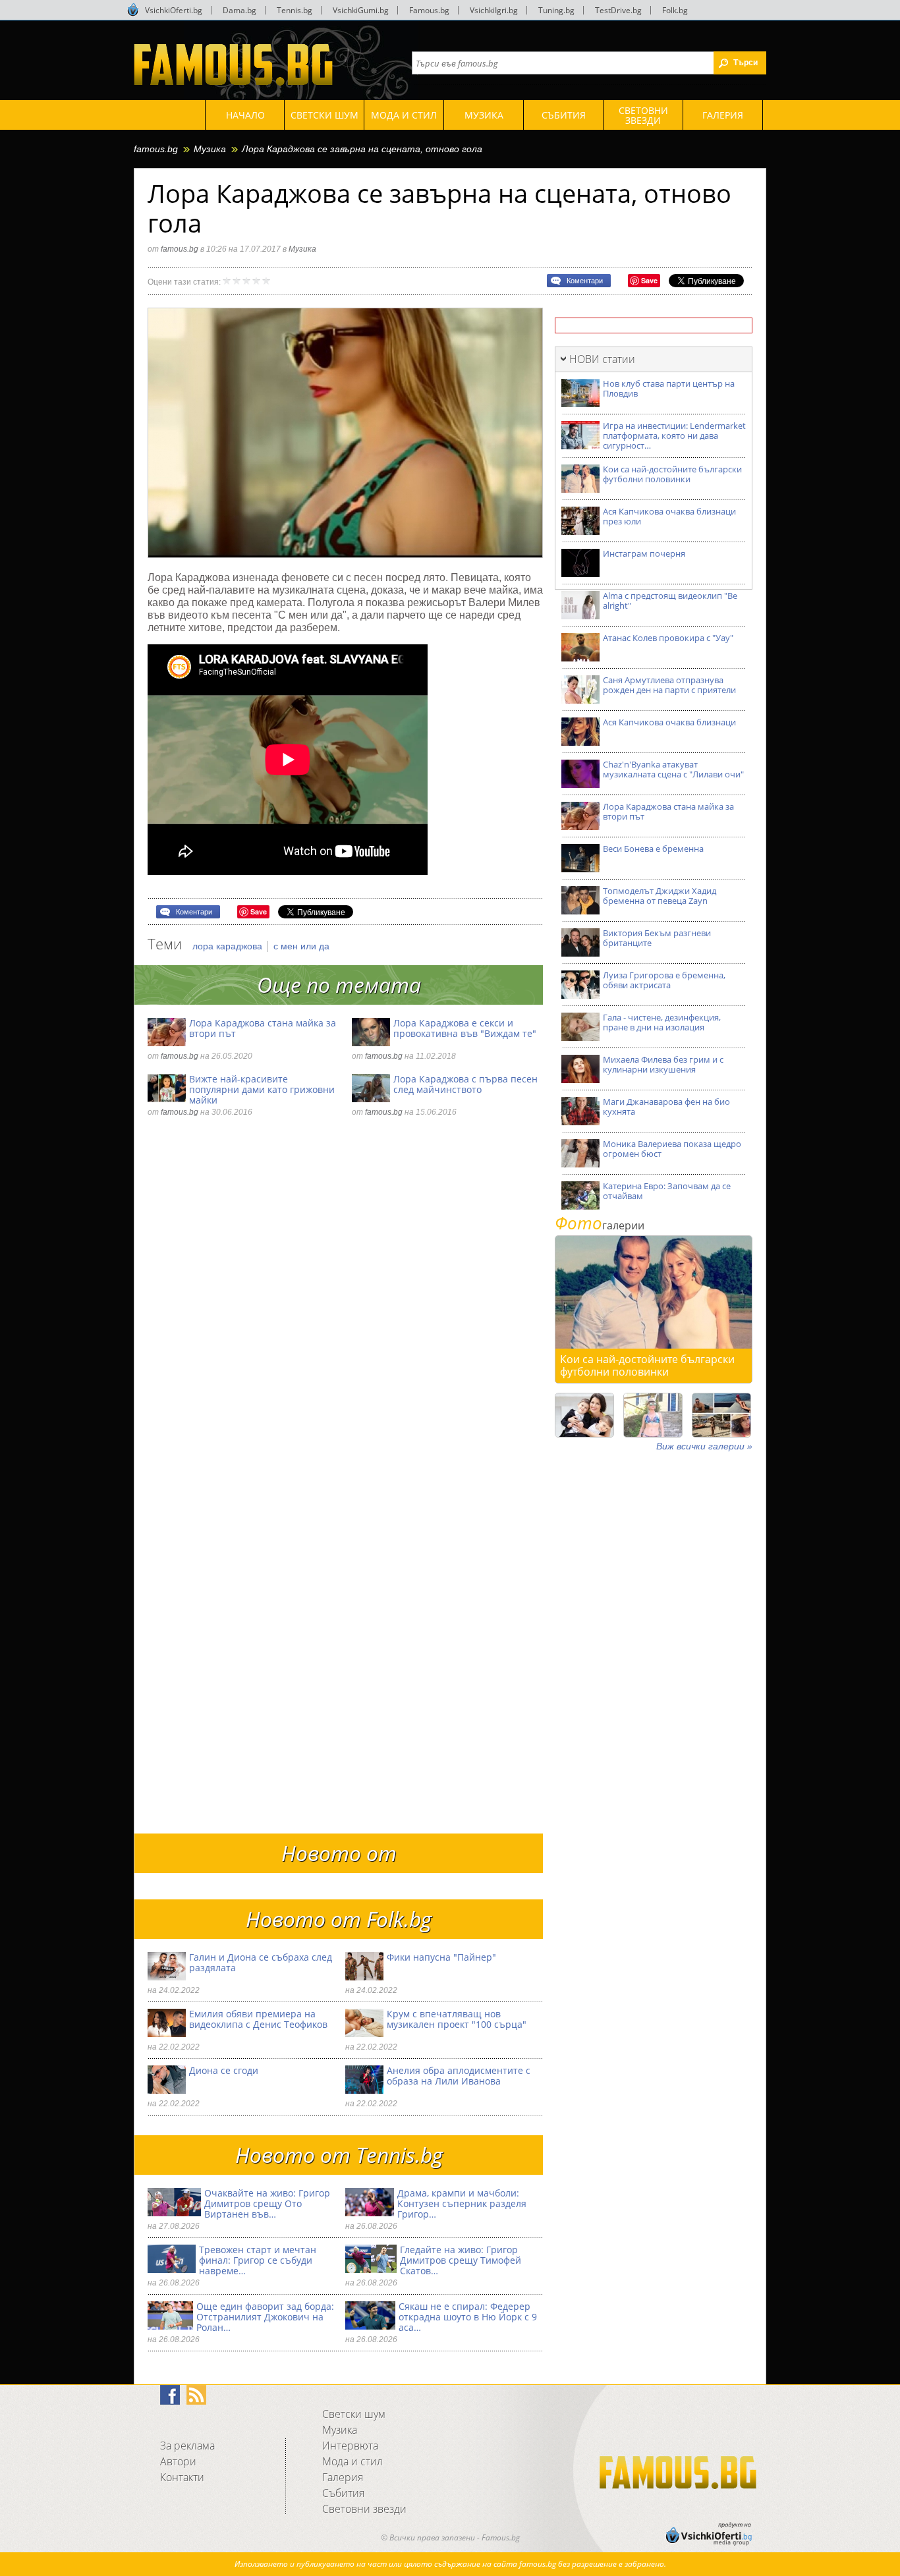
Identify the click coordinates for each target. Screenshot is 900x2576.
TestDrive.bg (618, 10)
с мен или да (301, 946)
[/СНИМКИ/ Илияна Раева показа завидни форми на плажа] (653, 1415)
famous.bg (156, 149)
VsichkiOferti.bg (174, 10)
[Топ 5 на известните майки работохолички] (584, 1415)
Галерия (343, 2477)
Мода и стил (352, 2461)
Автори (178, 2461)
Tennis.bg (295, 10)
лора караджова (229, 946)
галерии (600, 1225)
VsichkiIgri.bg (494, 10)
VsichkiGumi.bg (361, 10)
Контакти (182, 2477)
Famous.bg (429, 10)
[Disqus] (345, 1308)
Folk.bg (675, 10)
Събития (343, 2493)
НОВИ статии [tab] (602, 359)
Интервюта (350, 2446)
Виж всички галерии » (704, 1446)
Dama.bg (239, 10)
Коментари (585, 281)
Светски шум (354, 2414)
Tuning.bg (556, 10)
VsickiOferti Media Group (133, 10)
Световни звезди (364, 2509)
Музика (210, 149)
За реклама (187, 2446)
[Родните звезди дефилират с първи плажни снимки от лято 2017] (721, 1415)
